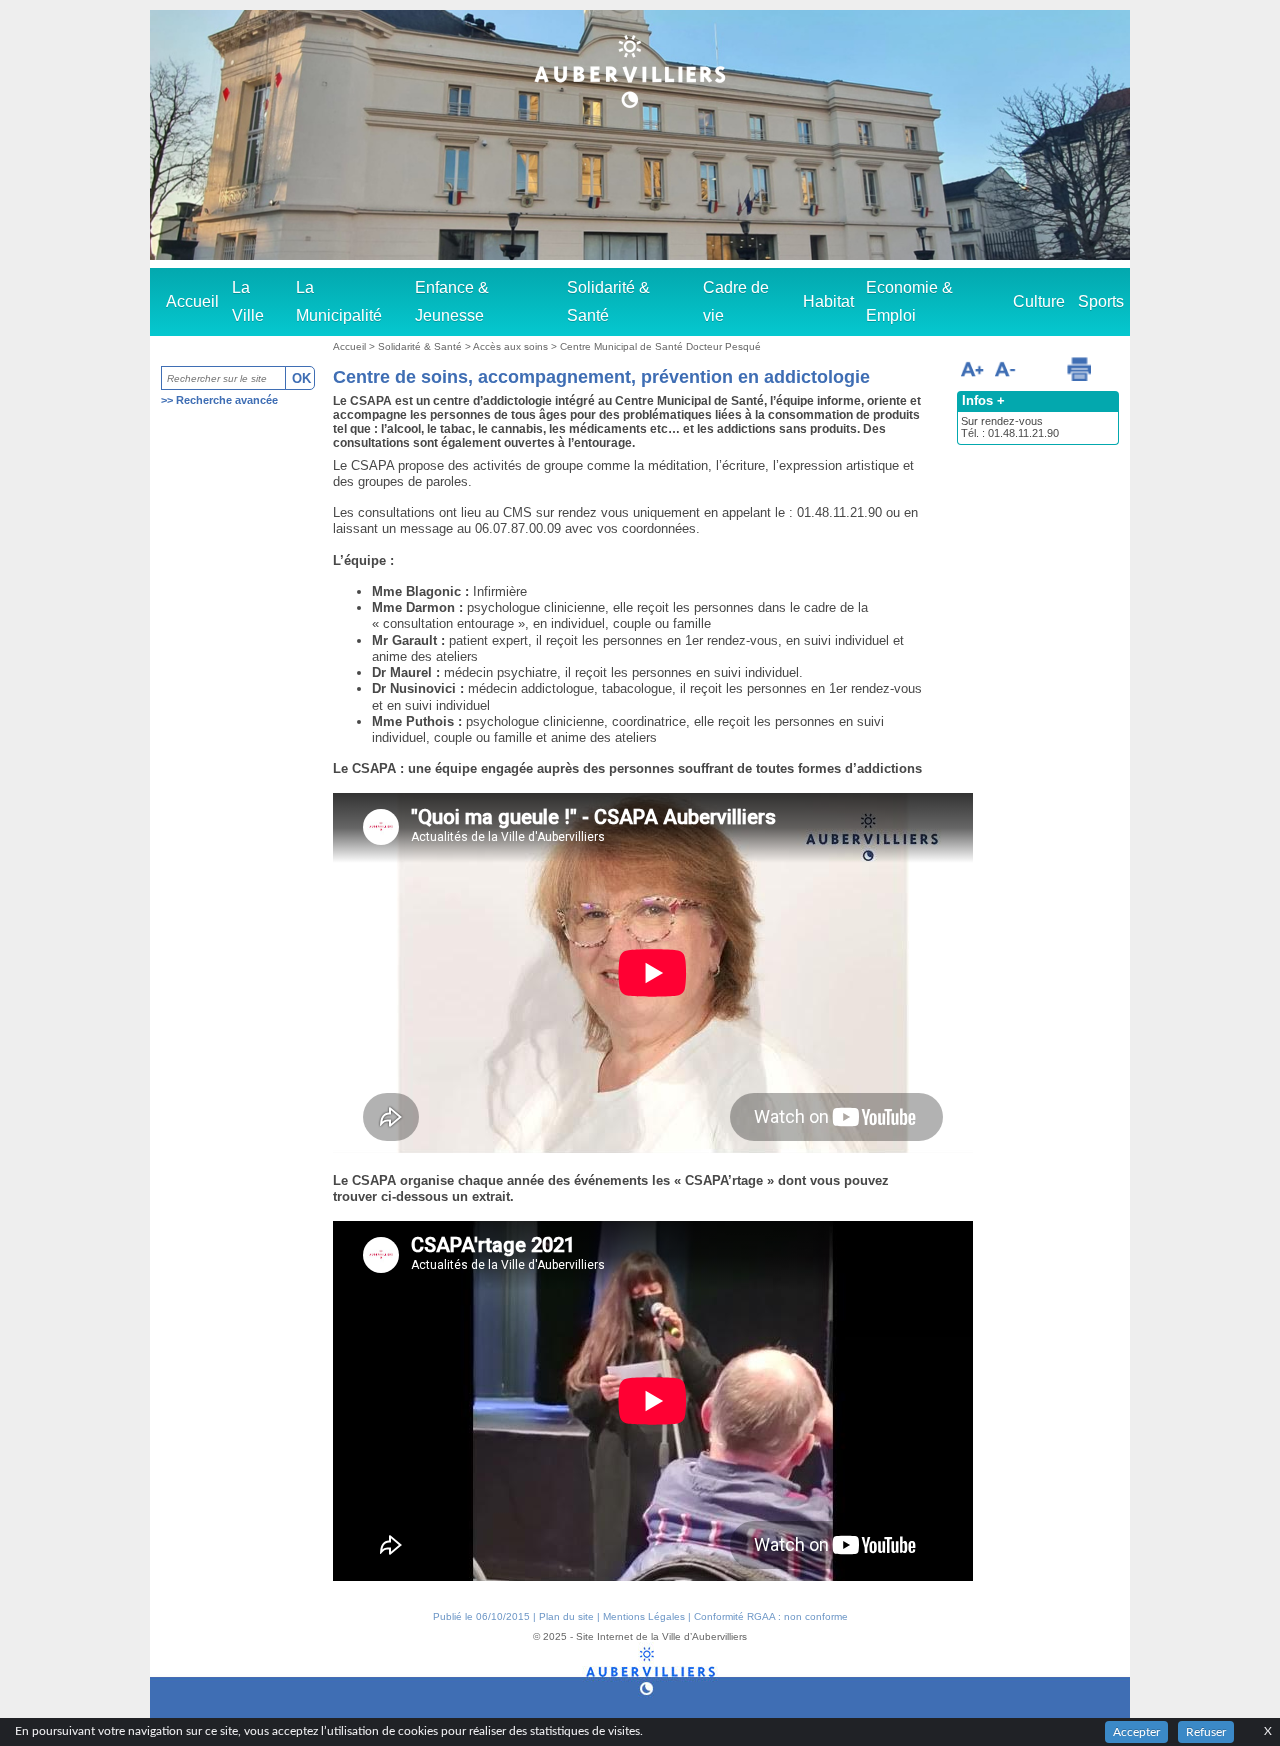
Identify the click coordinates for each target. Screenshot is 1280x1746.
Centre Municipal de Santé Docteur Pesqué (660, 346)
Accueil (192, 301)
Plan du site (566, 1616)
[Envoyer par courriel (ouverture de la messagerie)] (1040, 372)
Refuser (1206, 1732)
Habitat (828, 301)
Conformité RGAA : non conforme (771, 1616)
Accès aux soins (512, 346)
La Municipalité (339, 301)
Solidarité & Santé (608, 301)
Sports (1101, 301)
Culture (1039, 301)
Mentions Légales (644, 1616)
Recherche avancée (227, 400)
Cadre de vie (736, 301)
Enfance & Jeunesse (452, 301)
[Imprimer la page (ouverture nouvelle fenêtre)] (1079, 369)
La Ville (248, 301)
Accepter (1136, 1732)
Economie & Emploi (909, 301)
